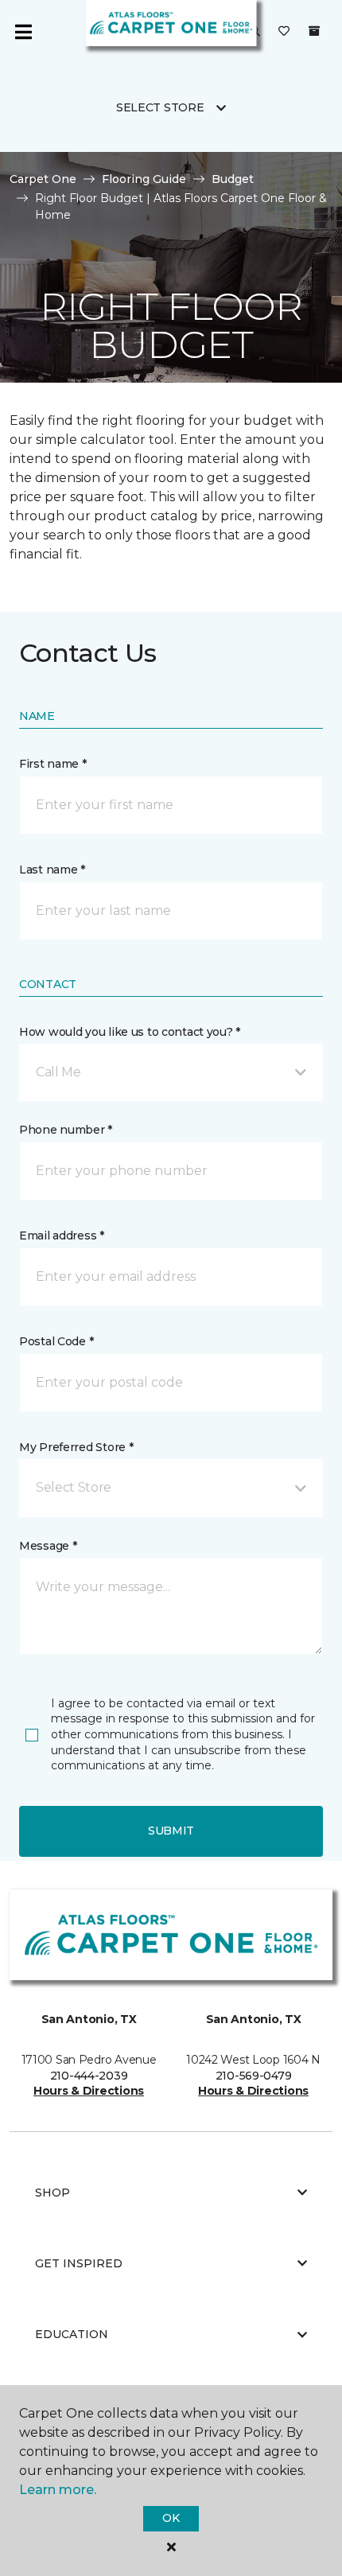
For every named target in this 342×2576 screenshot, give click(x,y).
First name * (53, 764)
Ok (171, 2518)
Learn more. (58, 2490)
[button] (171, 1072)
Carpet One (43, 179)
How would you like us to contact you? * (130, 1032)
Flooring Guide (144, 179)
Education (72, 2334)
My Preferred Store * (76, 1447)
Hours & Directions (89, 2091)
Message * (48, 1546)
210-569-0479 (254, 2076)
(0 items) (314, 31)
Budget (233, 179)
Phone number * (66, 1130)
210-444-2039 (89, 2076)
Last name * (52, 870)
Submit (171, 1831)
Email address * (62, 1235)
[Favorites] (284, 32)
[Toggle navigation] (23, 32)
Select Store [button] (160, 107)
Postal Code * (56, 1341)
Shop (52, 2193)
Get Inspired (79, 2263)
